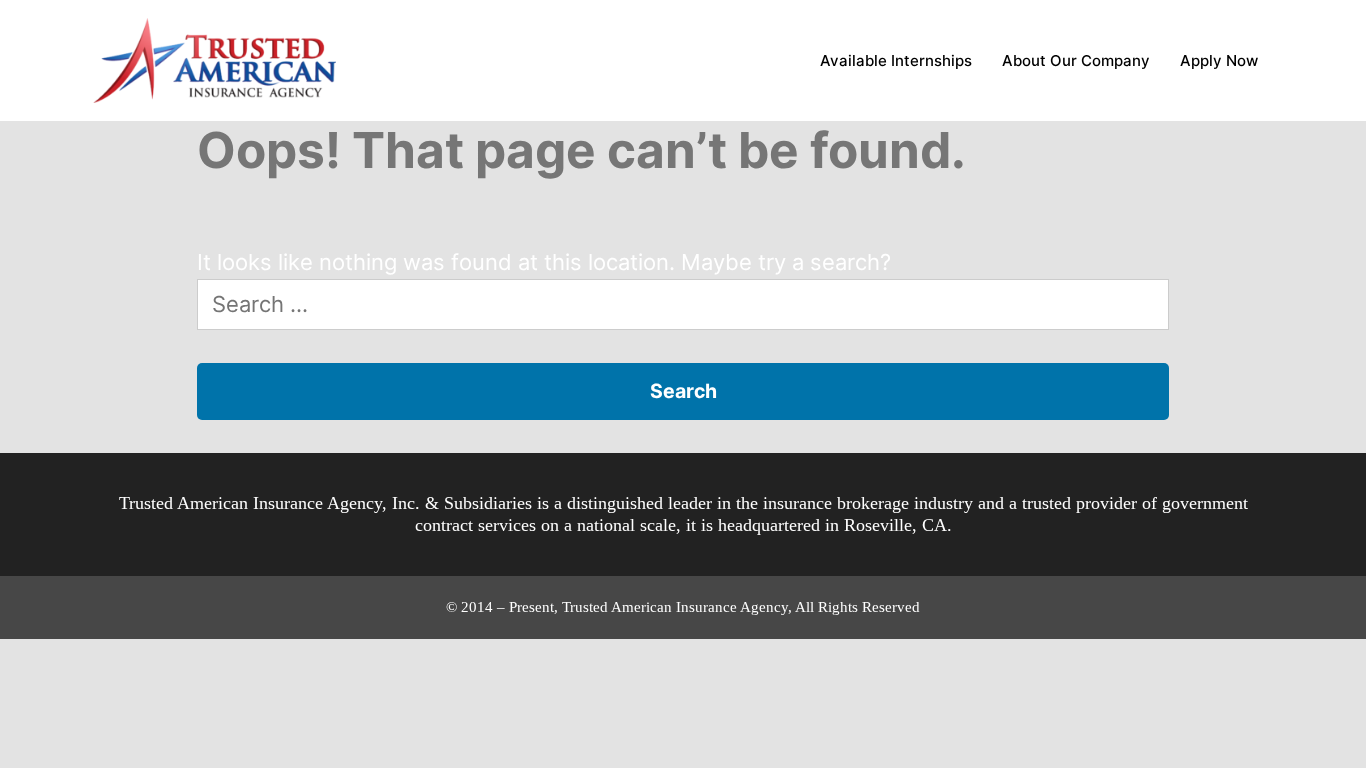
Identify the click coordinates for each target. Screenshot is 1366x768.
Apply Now (1219, 60)
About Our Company (1076, 60)
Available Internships (896, 60)
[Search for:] (683, 304)
